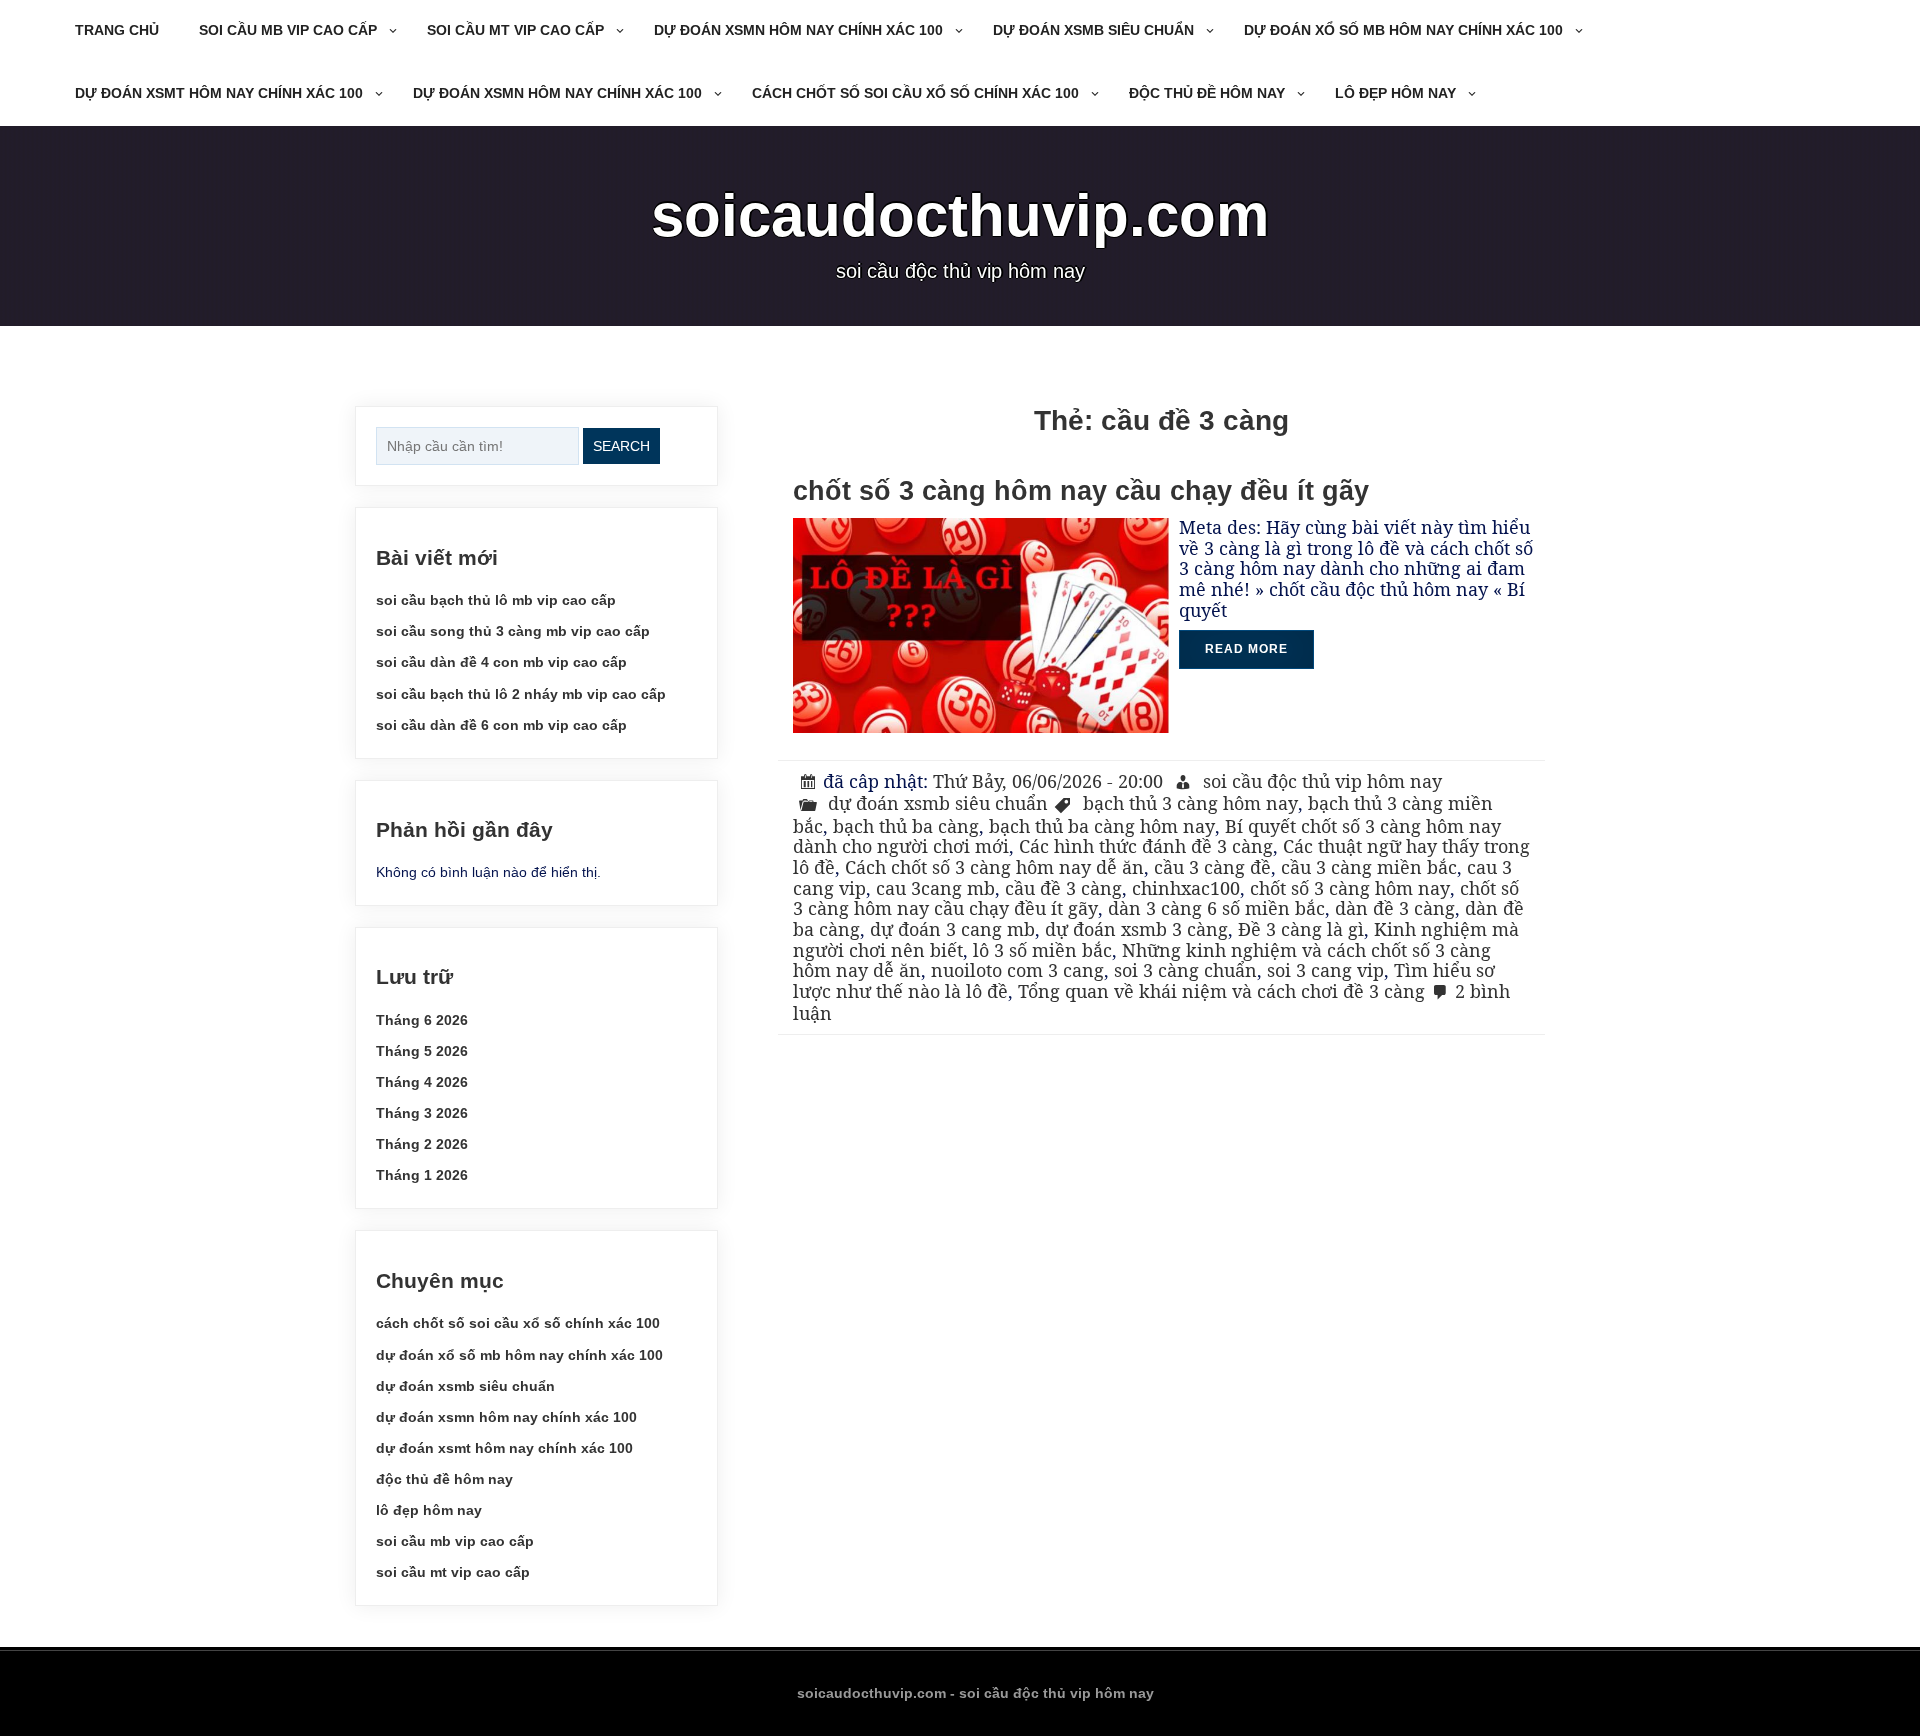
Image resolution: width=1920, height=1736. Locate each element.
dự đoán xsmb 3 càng (1136, 929)
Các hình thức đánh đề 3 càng (1146, 846)
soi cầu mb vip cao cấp (288, 30)
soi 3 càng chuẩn (1185, 970)
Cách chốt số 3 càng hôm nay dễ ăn (994, 867)
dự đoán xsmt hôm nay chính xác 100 (219, 93)
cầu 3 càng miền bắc (1369, 867)
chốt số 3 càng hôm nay (1350, 888)
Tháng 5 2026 (422, 1051)
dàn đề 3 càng (1395, 908)
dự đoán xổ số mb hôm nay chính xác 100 (1403, 30)
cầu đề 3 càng (1063, 888)
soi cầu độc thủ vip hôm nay (1322, 781)
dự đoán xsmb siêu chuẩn (1093, 30)
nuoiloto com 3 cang (1017, 970)
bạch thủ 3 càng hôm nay (1190, 803)
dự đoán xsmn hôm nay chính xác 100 (798, 30)
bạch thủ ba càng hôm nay (1102, 826)
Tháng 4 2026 (422, 1082)
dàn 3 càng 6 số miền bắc (1216, 908)
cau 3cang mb (935, 888)
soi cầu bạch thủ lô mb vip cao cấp (496, 600)
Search (621, 446)
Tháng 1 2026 (422, 1175)
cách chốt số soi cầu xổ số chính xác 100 (915, 93)
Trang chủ (117, 30)
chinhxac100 (1186, 888)
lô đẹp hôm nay (1395, 93)
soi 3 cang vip (1325, 970)
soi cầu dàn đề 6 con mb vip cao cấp (501, 725)
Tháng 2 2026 (422, 1144)
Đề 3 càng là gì (1301, 929)
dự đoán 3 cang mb (952, 929)
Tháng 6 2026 (422, 1020)
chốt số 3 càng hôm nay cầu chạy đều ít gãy (1081, 491)
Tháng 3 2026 (422, 1113)
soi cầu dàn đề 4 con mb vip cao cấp (501, 662)
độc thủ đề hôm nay (1207, 93)
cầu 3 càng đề (1212, 867)
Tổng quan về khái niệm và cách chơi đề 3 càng (1221, 991)
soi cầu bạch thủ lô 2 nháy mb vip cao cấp (521, 694)
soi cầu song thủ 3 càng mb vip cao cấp (513, 631)
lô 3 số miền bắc (1042, 950)
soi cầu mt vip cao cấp (515, 30)
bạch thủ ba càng (906, 826)
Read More (1246, 649)
